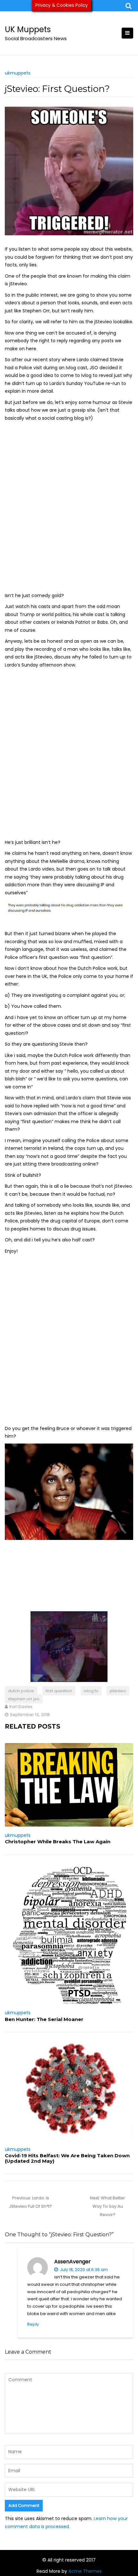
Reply (33, 2324)
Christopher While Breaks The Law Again (58, 1842)
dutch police (21, 1691)
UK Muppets (28, 29)
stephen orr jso (24, 1699)
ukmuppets (18, 73)
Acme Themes (85, 2571)
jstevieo (118, 1691)
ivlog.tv (91, 1691)
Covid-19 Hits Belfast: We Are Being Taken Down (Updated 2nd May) (67, 2158)
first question (59, 1691)
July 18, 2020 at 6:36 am (83, 2270)
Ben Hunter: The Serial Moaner (44, 2019)
